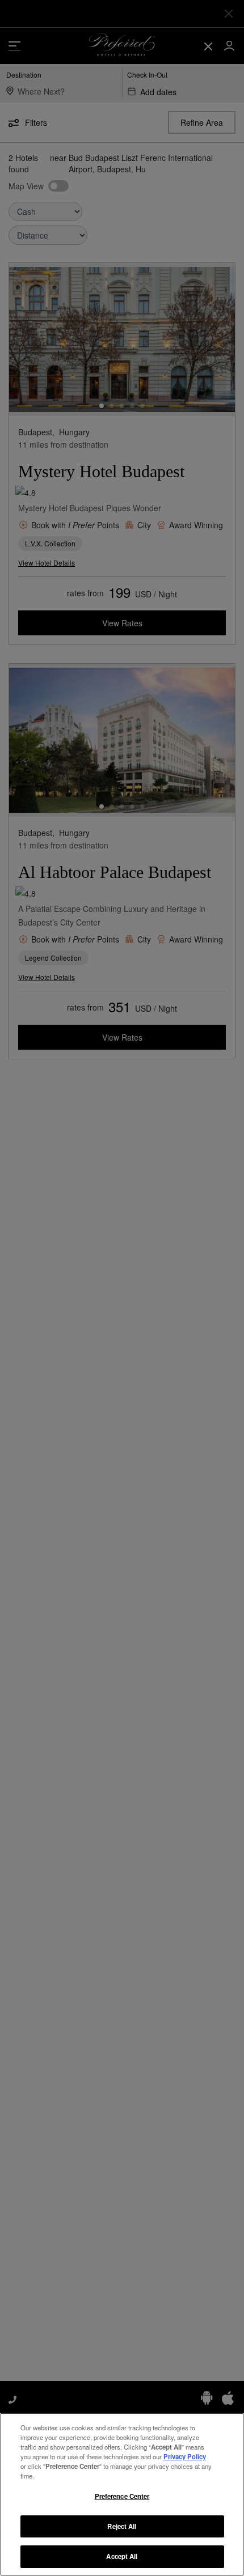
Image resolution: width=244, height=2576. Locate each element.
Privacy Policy (185, 2456)
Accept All (122, 2556)
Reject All (122, 2526)
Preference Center (122, 2496)
